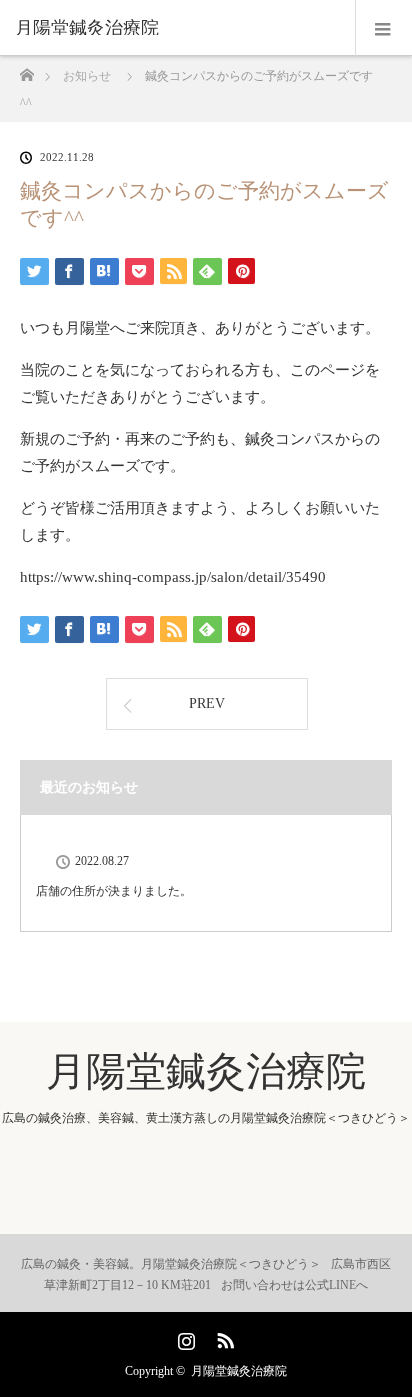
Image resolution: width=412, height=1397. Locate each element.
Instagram (184, 1337)
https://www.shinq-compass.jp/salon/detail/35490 (173, 577)
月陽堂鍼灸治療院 (87, 28)
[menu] (383, 28)
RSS (223, 1337)
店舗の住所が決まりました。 (114, 891)
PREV (207, 703)
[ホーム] (26, 69)
